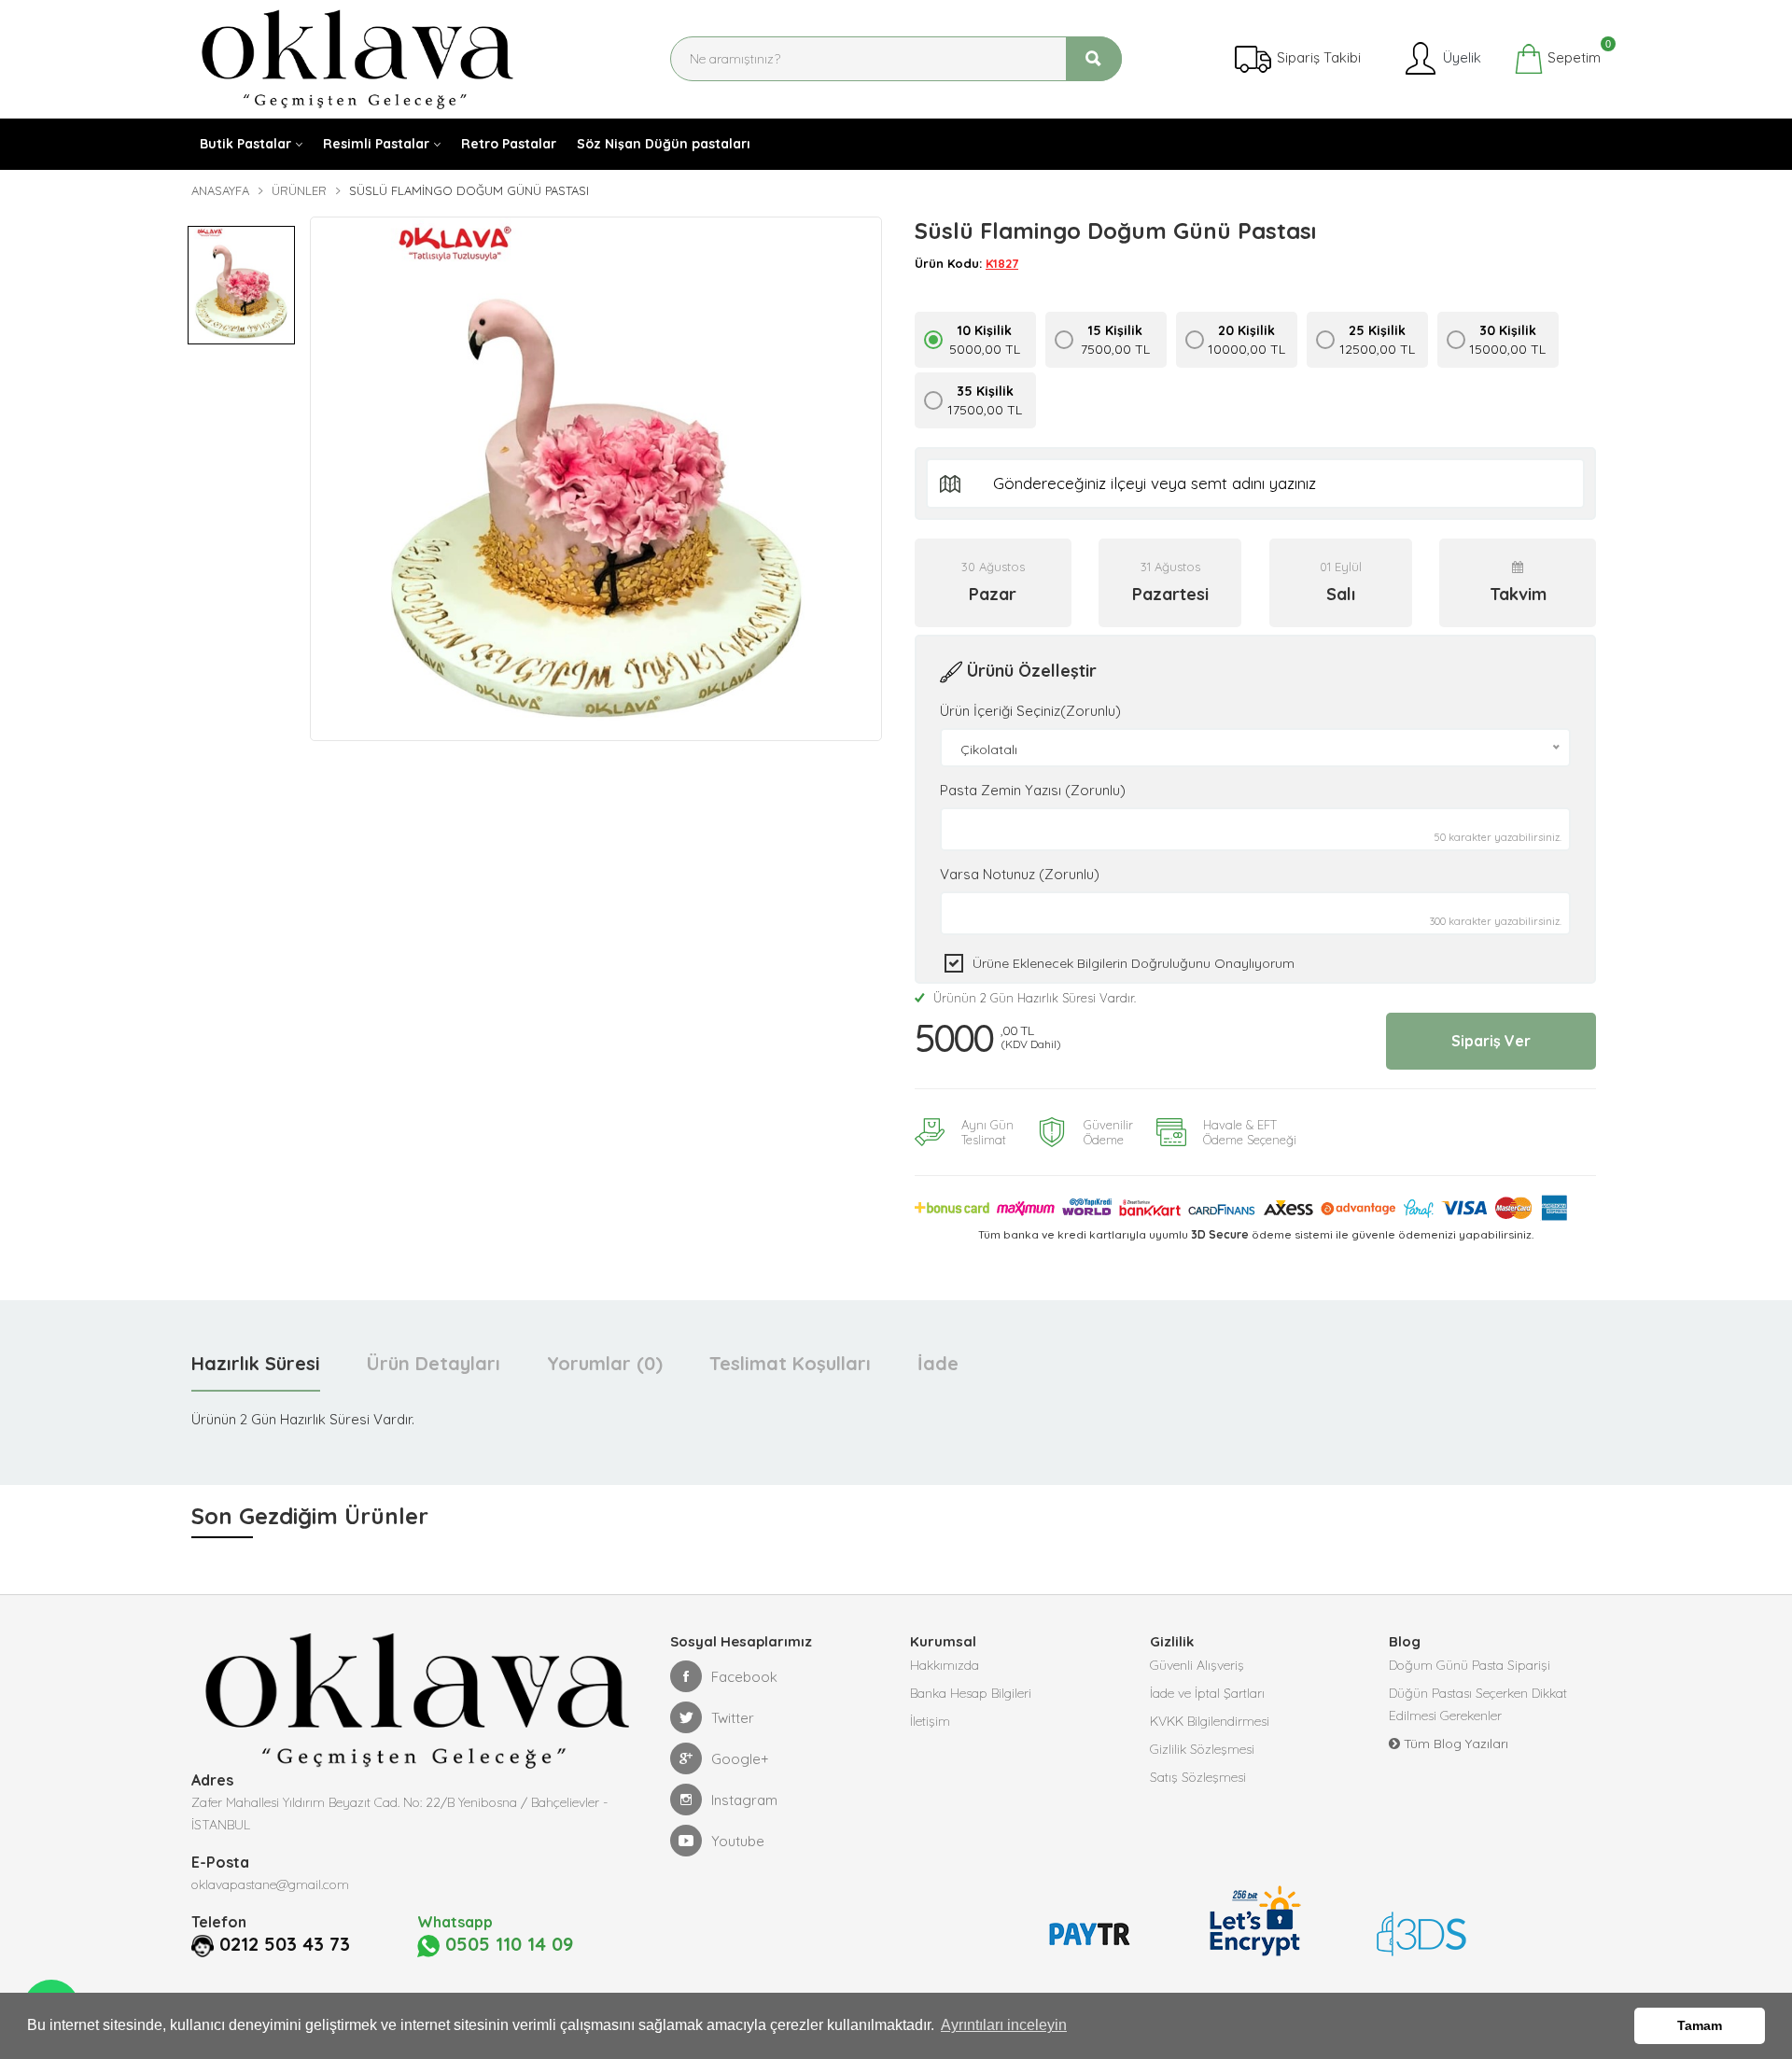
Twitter (733, 1718)
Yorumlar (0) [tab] (605, 1363)
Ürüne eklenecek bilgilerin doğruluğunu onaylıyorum (1134, 963)
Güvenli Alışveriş (1197, 1665)
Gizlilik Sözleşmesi (1202, 1749)
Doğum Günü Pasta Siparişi (1470, 1665)
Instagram (744, 1800)
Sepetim (1572, 55)
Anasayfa (220, 190)
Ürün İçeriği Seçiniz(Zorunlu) (1030, 711)
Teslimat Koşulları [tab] (790, 1363)
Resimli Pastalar (376, 144)
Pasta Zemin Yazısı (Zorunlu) (1033, 790)
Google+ (740, 1759)
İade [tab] (938, 1363)
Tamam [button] (1700, 2025)
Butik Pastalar (245, 144)
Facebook (744, 1677)
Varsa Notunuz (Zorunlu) (1020, 874)
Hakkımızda (945, 1665)
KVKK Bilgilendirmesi (1210, 1721)
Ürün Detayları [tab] (434, 1363)
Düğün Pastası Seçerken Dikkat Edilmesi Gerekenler (1478, 1704)
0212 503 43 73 (285, 1944)
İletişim (930, 1721)
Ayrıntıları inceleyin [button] (1004, 2025)
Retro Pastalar (509, 144)
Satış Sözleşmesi (1198, 1777)
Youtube (738, 1841)
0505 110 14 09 (506, 1944)
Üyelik (1460, 57)
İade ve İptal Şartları (1207, 1693)
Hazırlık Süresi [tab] (256, 1363)
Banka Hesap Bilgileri (971, 1693)
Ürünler (299, 190)
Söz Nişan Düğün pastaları (664, 144)
